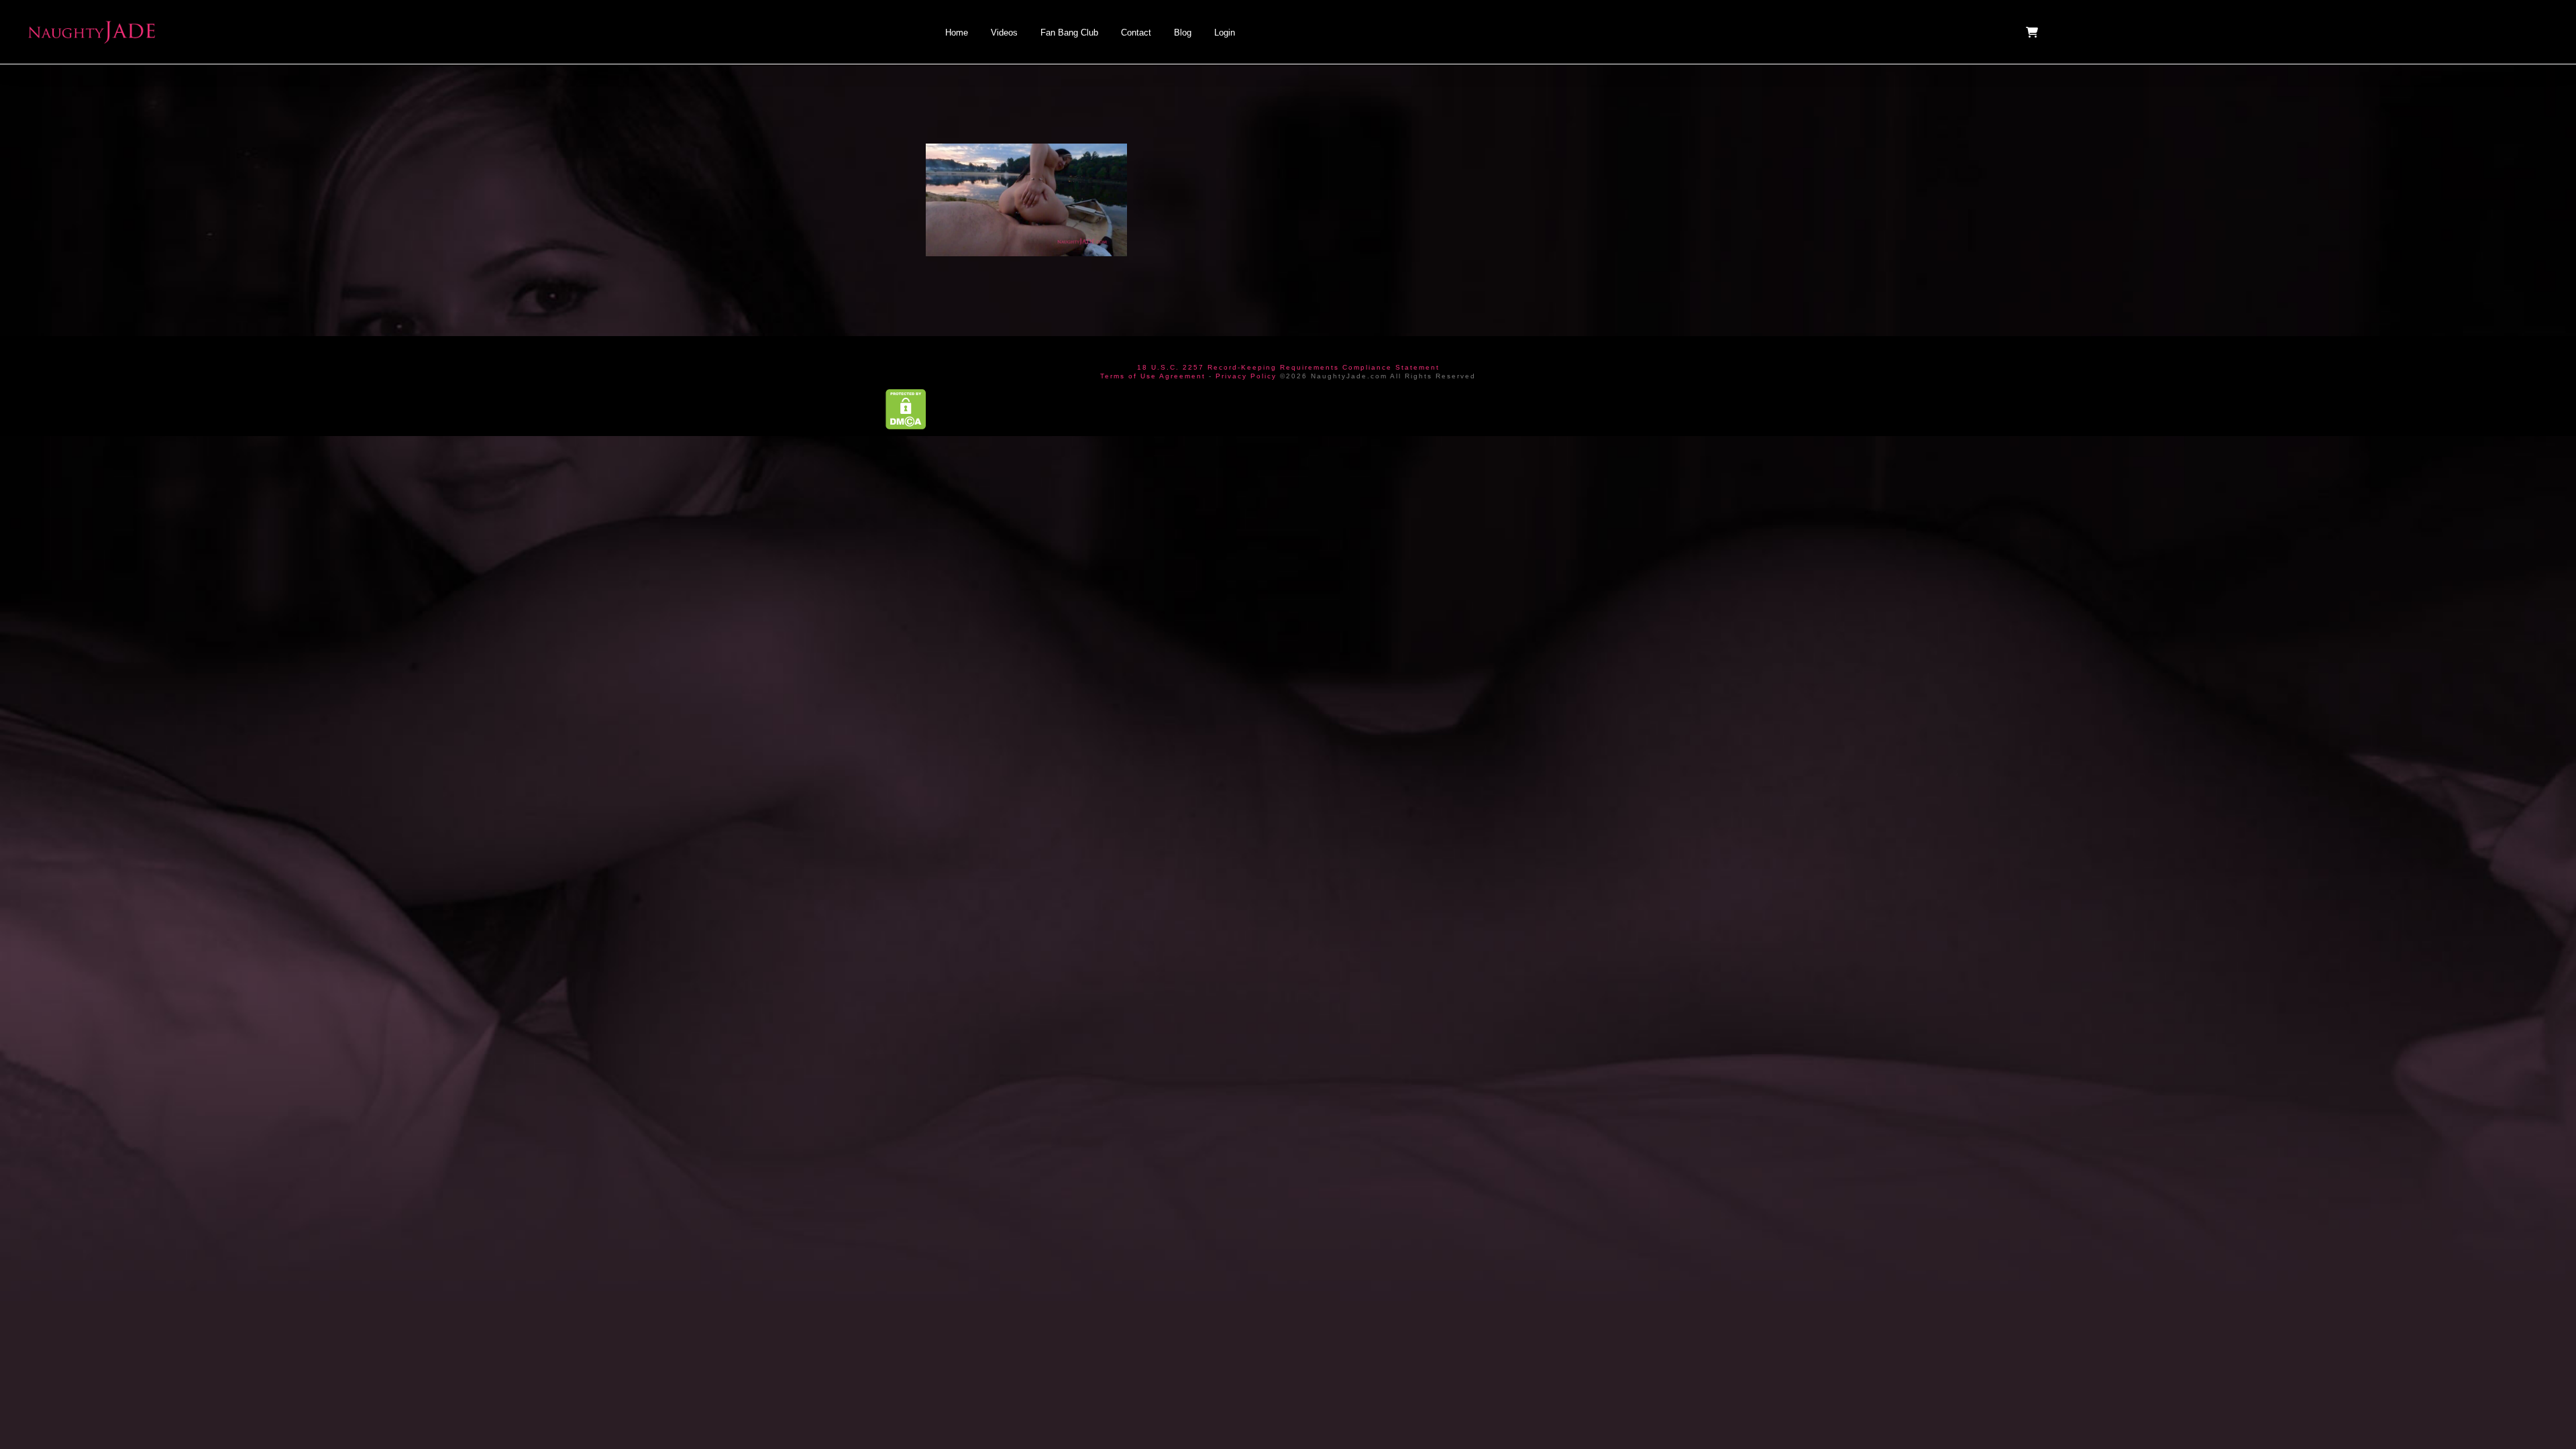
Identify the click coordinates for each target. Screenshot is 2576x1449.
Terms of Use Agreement (1153, 376)
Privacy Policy (1246, 376)
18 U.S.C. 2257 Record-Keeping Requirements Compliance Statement (1288, 367)
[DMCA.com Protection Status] (906, 408)
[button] (2033, 32)
